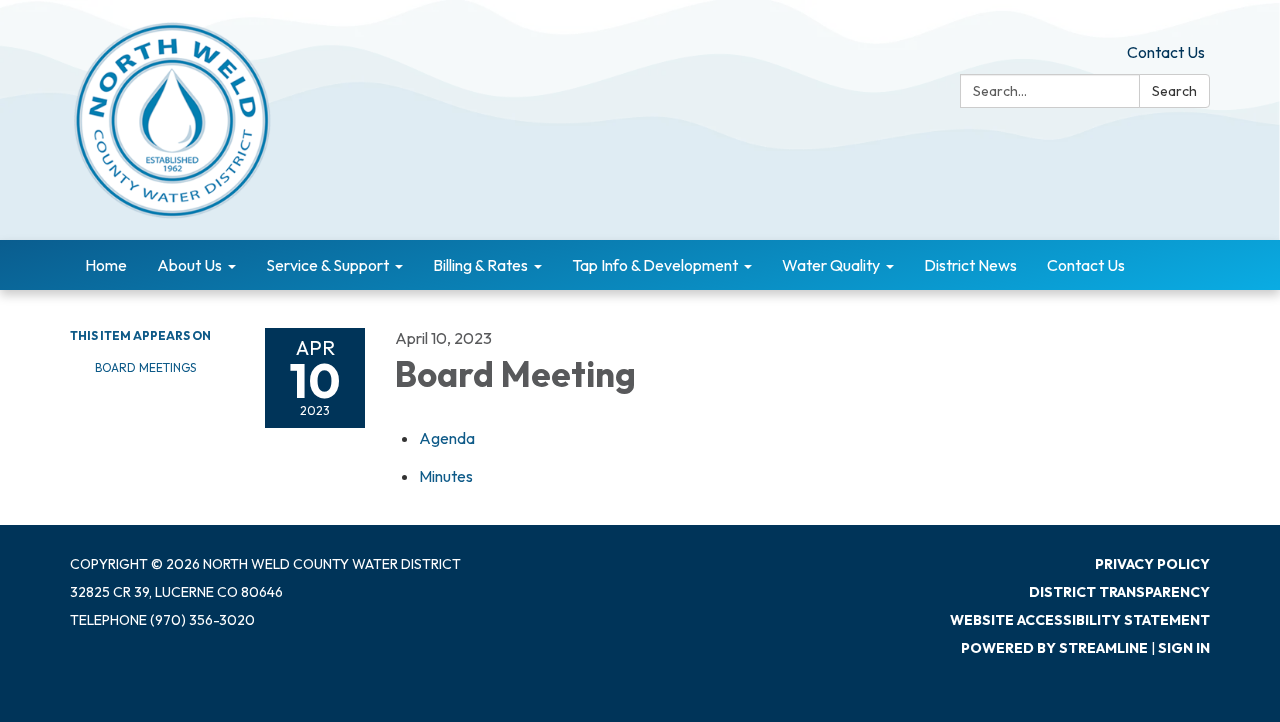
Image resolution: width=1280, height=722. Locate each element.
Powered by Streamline (1054, 648)
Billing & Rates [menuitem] (480, 265)
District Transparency (1119, 592)
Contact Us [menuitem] (1086, 265)
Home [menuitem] (106, 265)
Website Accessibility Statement (1080, 620)
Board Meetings (145, 367)
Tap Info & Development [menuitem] (655, 265)
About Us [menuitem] (189, 265)
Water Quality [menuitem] (831, 265)
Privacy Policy (1152, 564)
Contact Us (1166, 52)
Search (1174, 91)
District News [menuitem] (970, 265)
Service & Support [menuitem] (327, 265)
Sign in (1184, 648)
